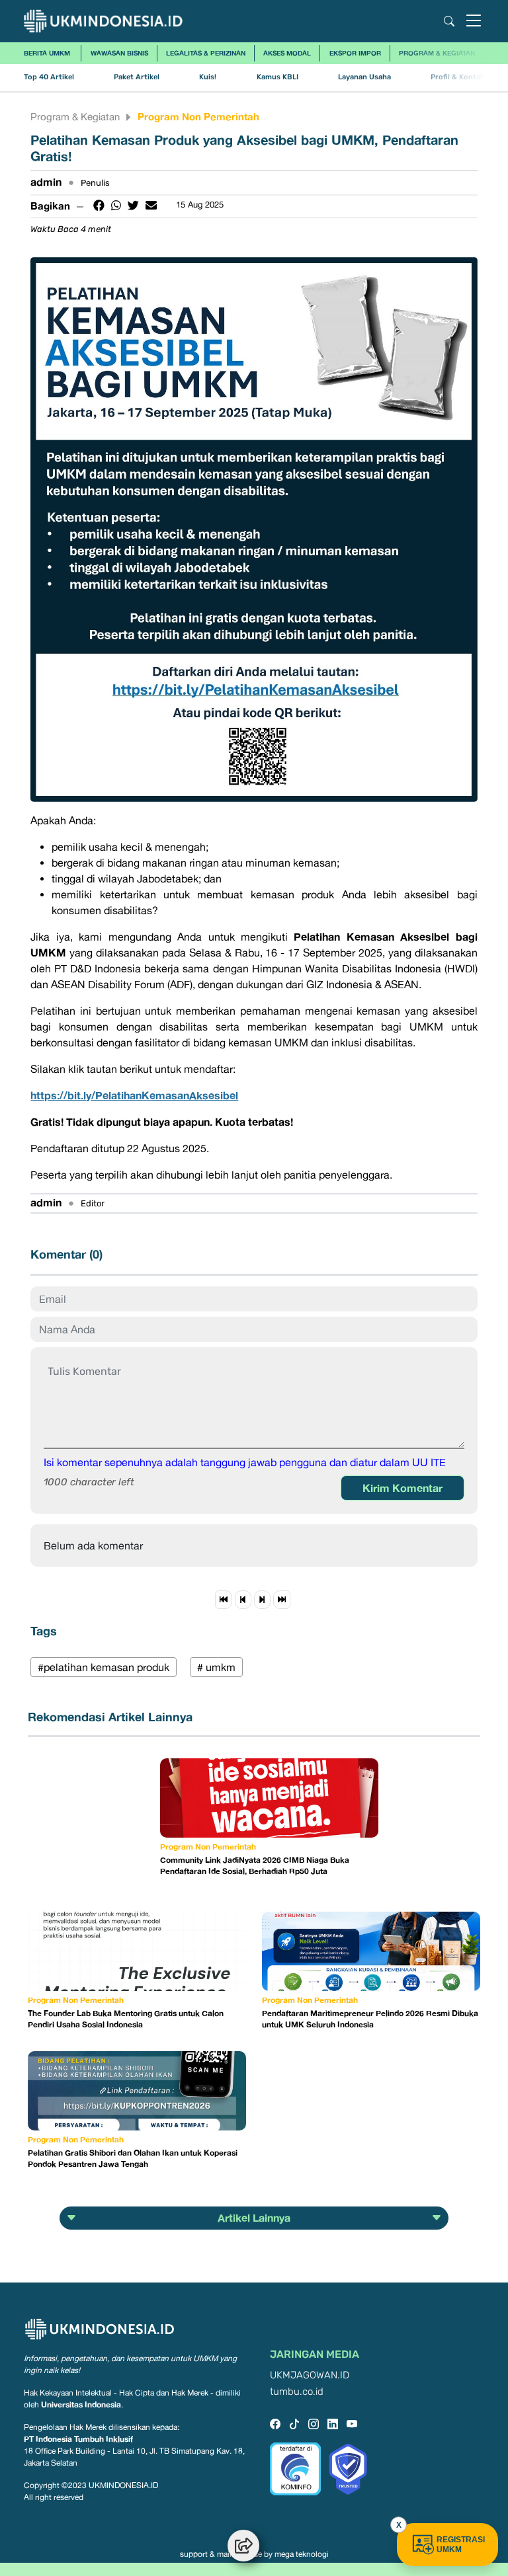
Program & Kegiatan (437, 53)
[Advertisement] (94, 1824)
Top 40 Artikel (49, 77)
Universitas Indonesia (81, 2404)
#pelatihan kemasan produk (104, 1667)
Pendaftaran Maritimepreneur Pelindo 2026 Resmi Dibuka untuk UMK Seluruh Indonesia (370, 2019)
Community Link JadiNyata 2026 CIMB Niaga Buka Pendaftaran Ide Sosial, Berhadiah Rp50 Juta (255, 1865)
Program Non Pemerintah (198, 116)
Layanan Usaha (364, 77)
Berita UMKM (47, 53)
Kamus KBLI (277, 77)
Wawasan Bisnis (119, 53)
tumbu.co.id (297, 2392)
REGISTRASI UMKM (461, 2545)
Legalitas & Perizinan (206, 53)
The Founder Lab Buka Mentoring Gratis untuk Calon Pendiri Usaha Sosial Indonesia (126, 2019)
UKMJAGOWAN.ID (310, 2375)
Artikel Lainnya (254, 2218)
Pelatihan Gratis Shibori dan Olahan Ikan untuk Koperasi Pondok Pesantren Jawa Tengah (133, 2158)
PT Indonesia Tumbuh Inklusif (78, 2439)
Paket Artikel (137, 77)
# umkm (216, 1667)
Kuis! (208, 77)
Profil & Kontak (457, 77)
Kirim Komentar (402, 1488)
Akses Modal (287, 53)
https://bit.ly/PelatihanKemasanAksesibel (134, 1095)
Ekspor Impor (355, 53)
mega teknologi (302, 2554)
